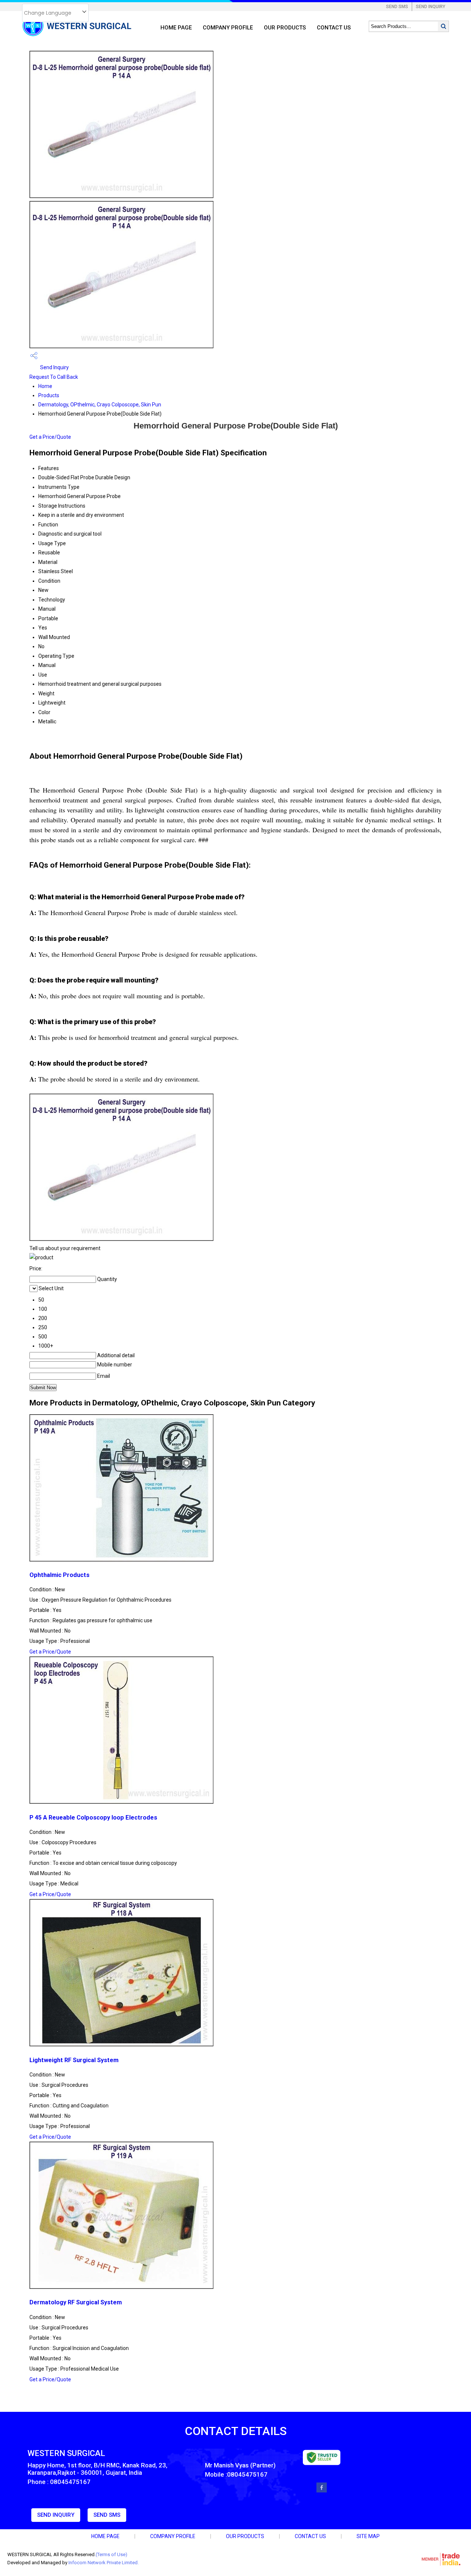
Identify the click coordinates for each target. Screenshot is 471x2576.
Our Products (285, 28)
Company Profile (228, 28)
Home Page (176, 28)
